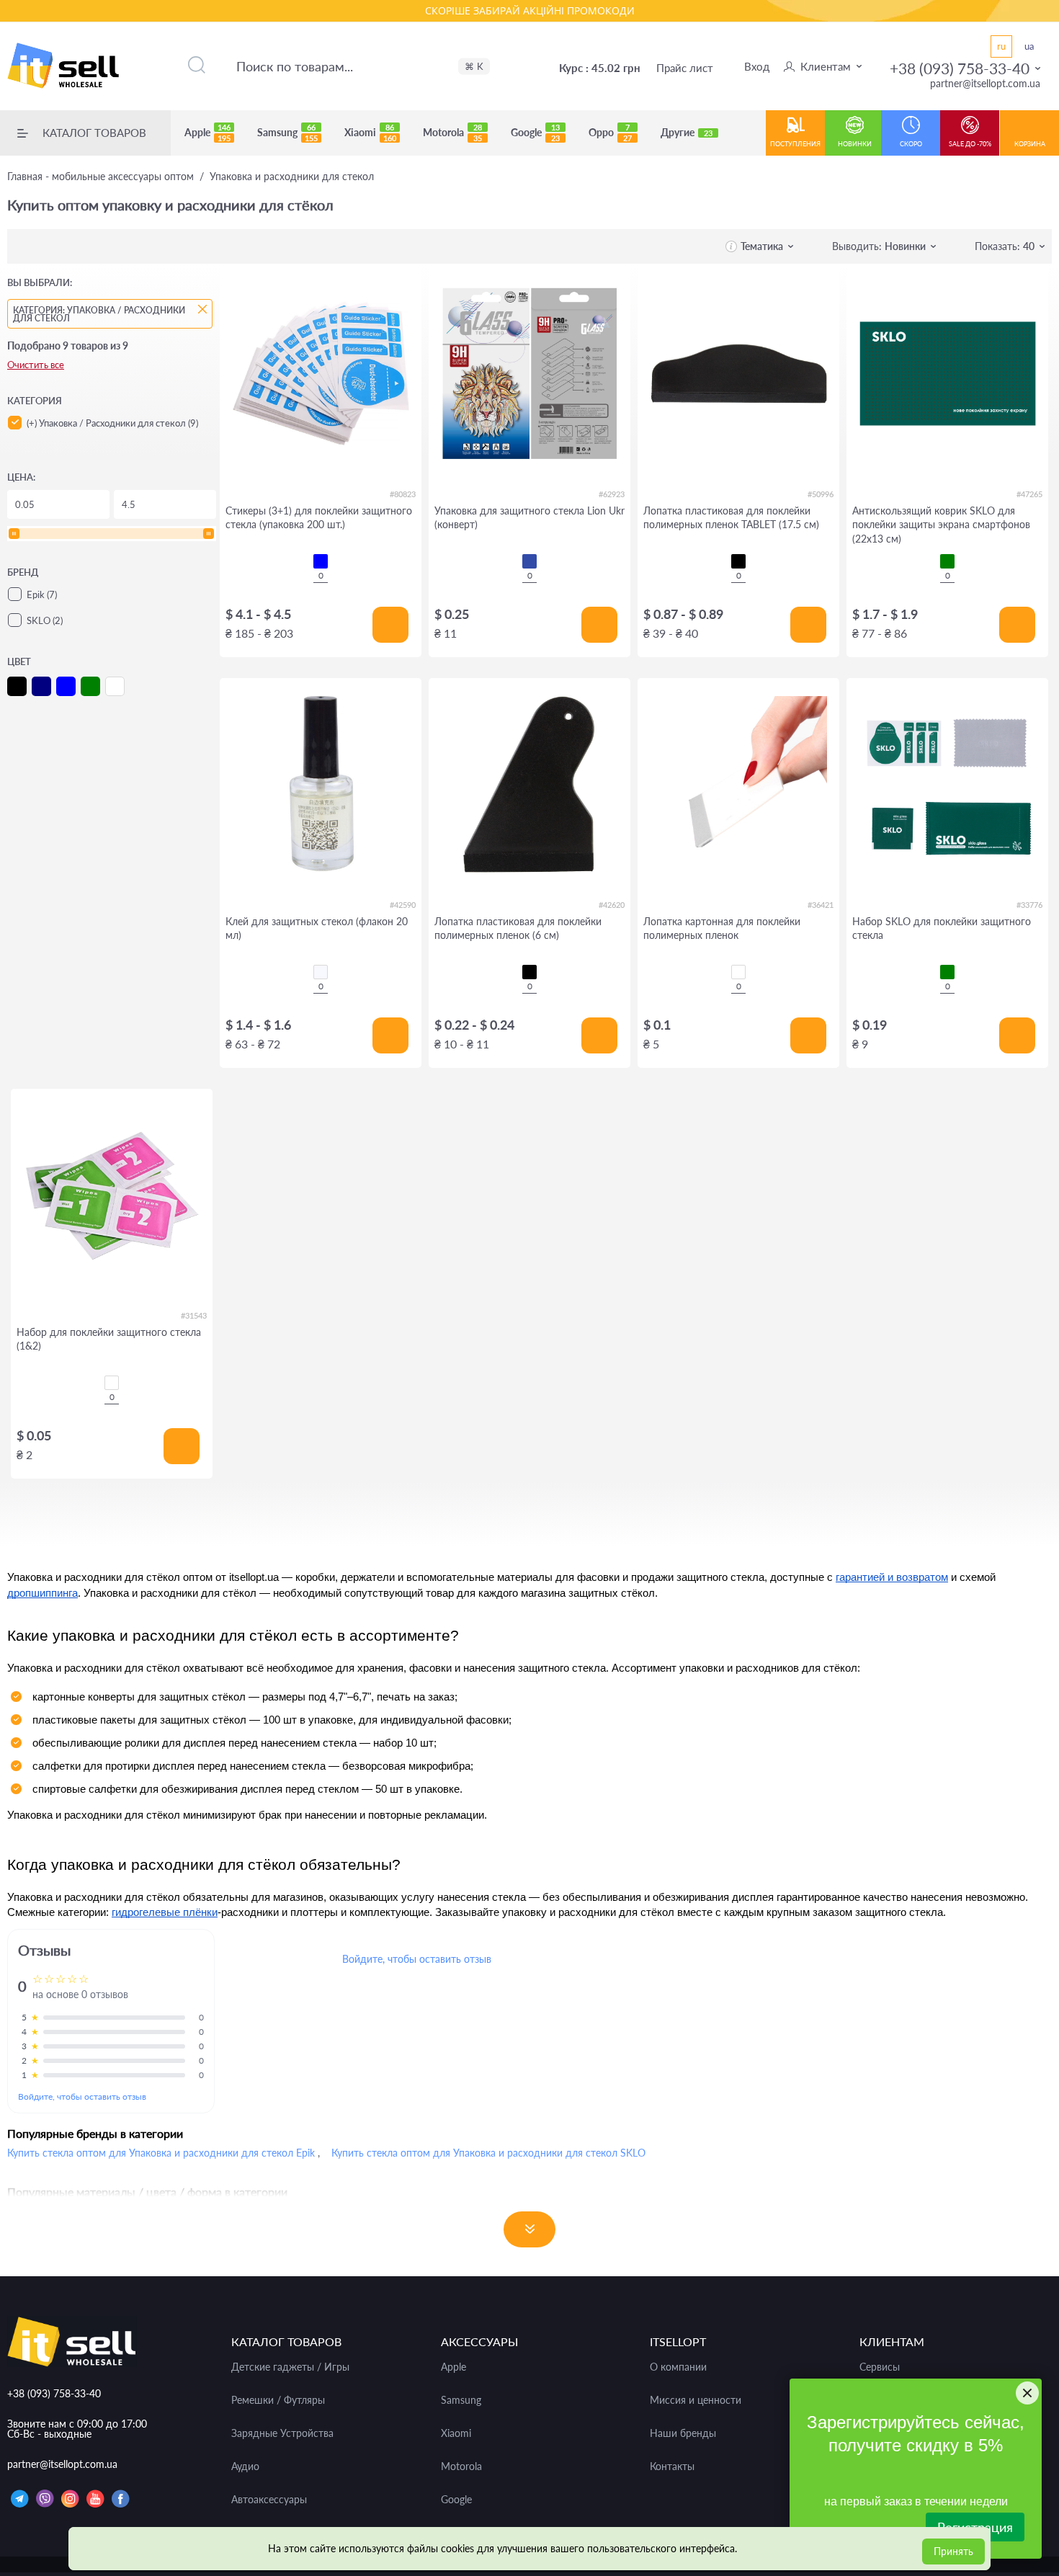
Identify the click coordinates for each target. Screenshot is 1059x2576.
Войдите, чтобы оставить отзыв (82, 2096)
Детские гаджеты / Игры (290, 2367)
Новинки (855, 144)
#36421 (821, 905)
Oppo (610, 133)
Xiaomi (370, 133)
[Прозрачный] (321, 972)
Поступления (795, 144)
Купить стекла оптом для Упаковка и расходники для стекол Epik (161, 2153)
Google (535, 133)
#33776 (1029, 905)
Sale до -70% (970, 144)
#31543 (194, 1315)
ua (1029, 46)
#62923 (612, 494)
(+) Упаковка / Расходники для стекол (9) (112, 423)
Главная (100, 177)
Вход (757, 66)
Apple (207, 133)
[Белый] (738, 972)
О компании (678, 2367)
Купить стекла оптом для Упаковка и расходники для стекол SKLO (488, 2153)
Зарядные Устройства (282, 2433)
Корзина (1030, 144)
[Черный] (738, 561)
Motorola (452, 133)
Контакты (672, 2466)
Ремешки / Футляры (278, 2400)
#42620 (612, 905)
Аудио (245, 2466)
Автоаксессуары (269, 2500)
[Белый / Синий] (529, 561)
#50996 (821, 494)
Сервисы (880, 2367)
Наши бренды (683, 2433)
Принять (953, 2551)
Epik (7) (42, 594)
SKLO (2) (45, 620)
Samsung (287, 133)
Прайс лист (685, 68)
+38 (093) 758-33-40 (960, 68)
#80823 (403, 494)
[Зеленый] (947, 561)
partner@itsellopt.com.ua (985, 83)
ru (1001, 46)
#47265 (1029, 494)
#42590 (403, 905)
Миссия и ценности (696, 2400)
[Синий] (321, 561)
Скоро (911, 144)
